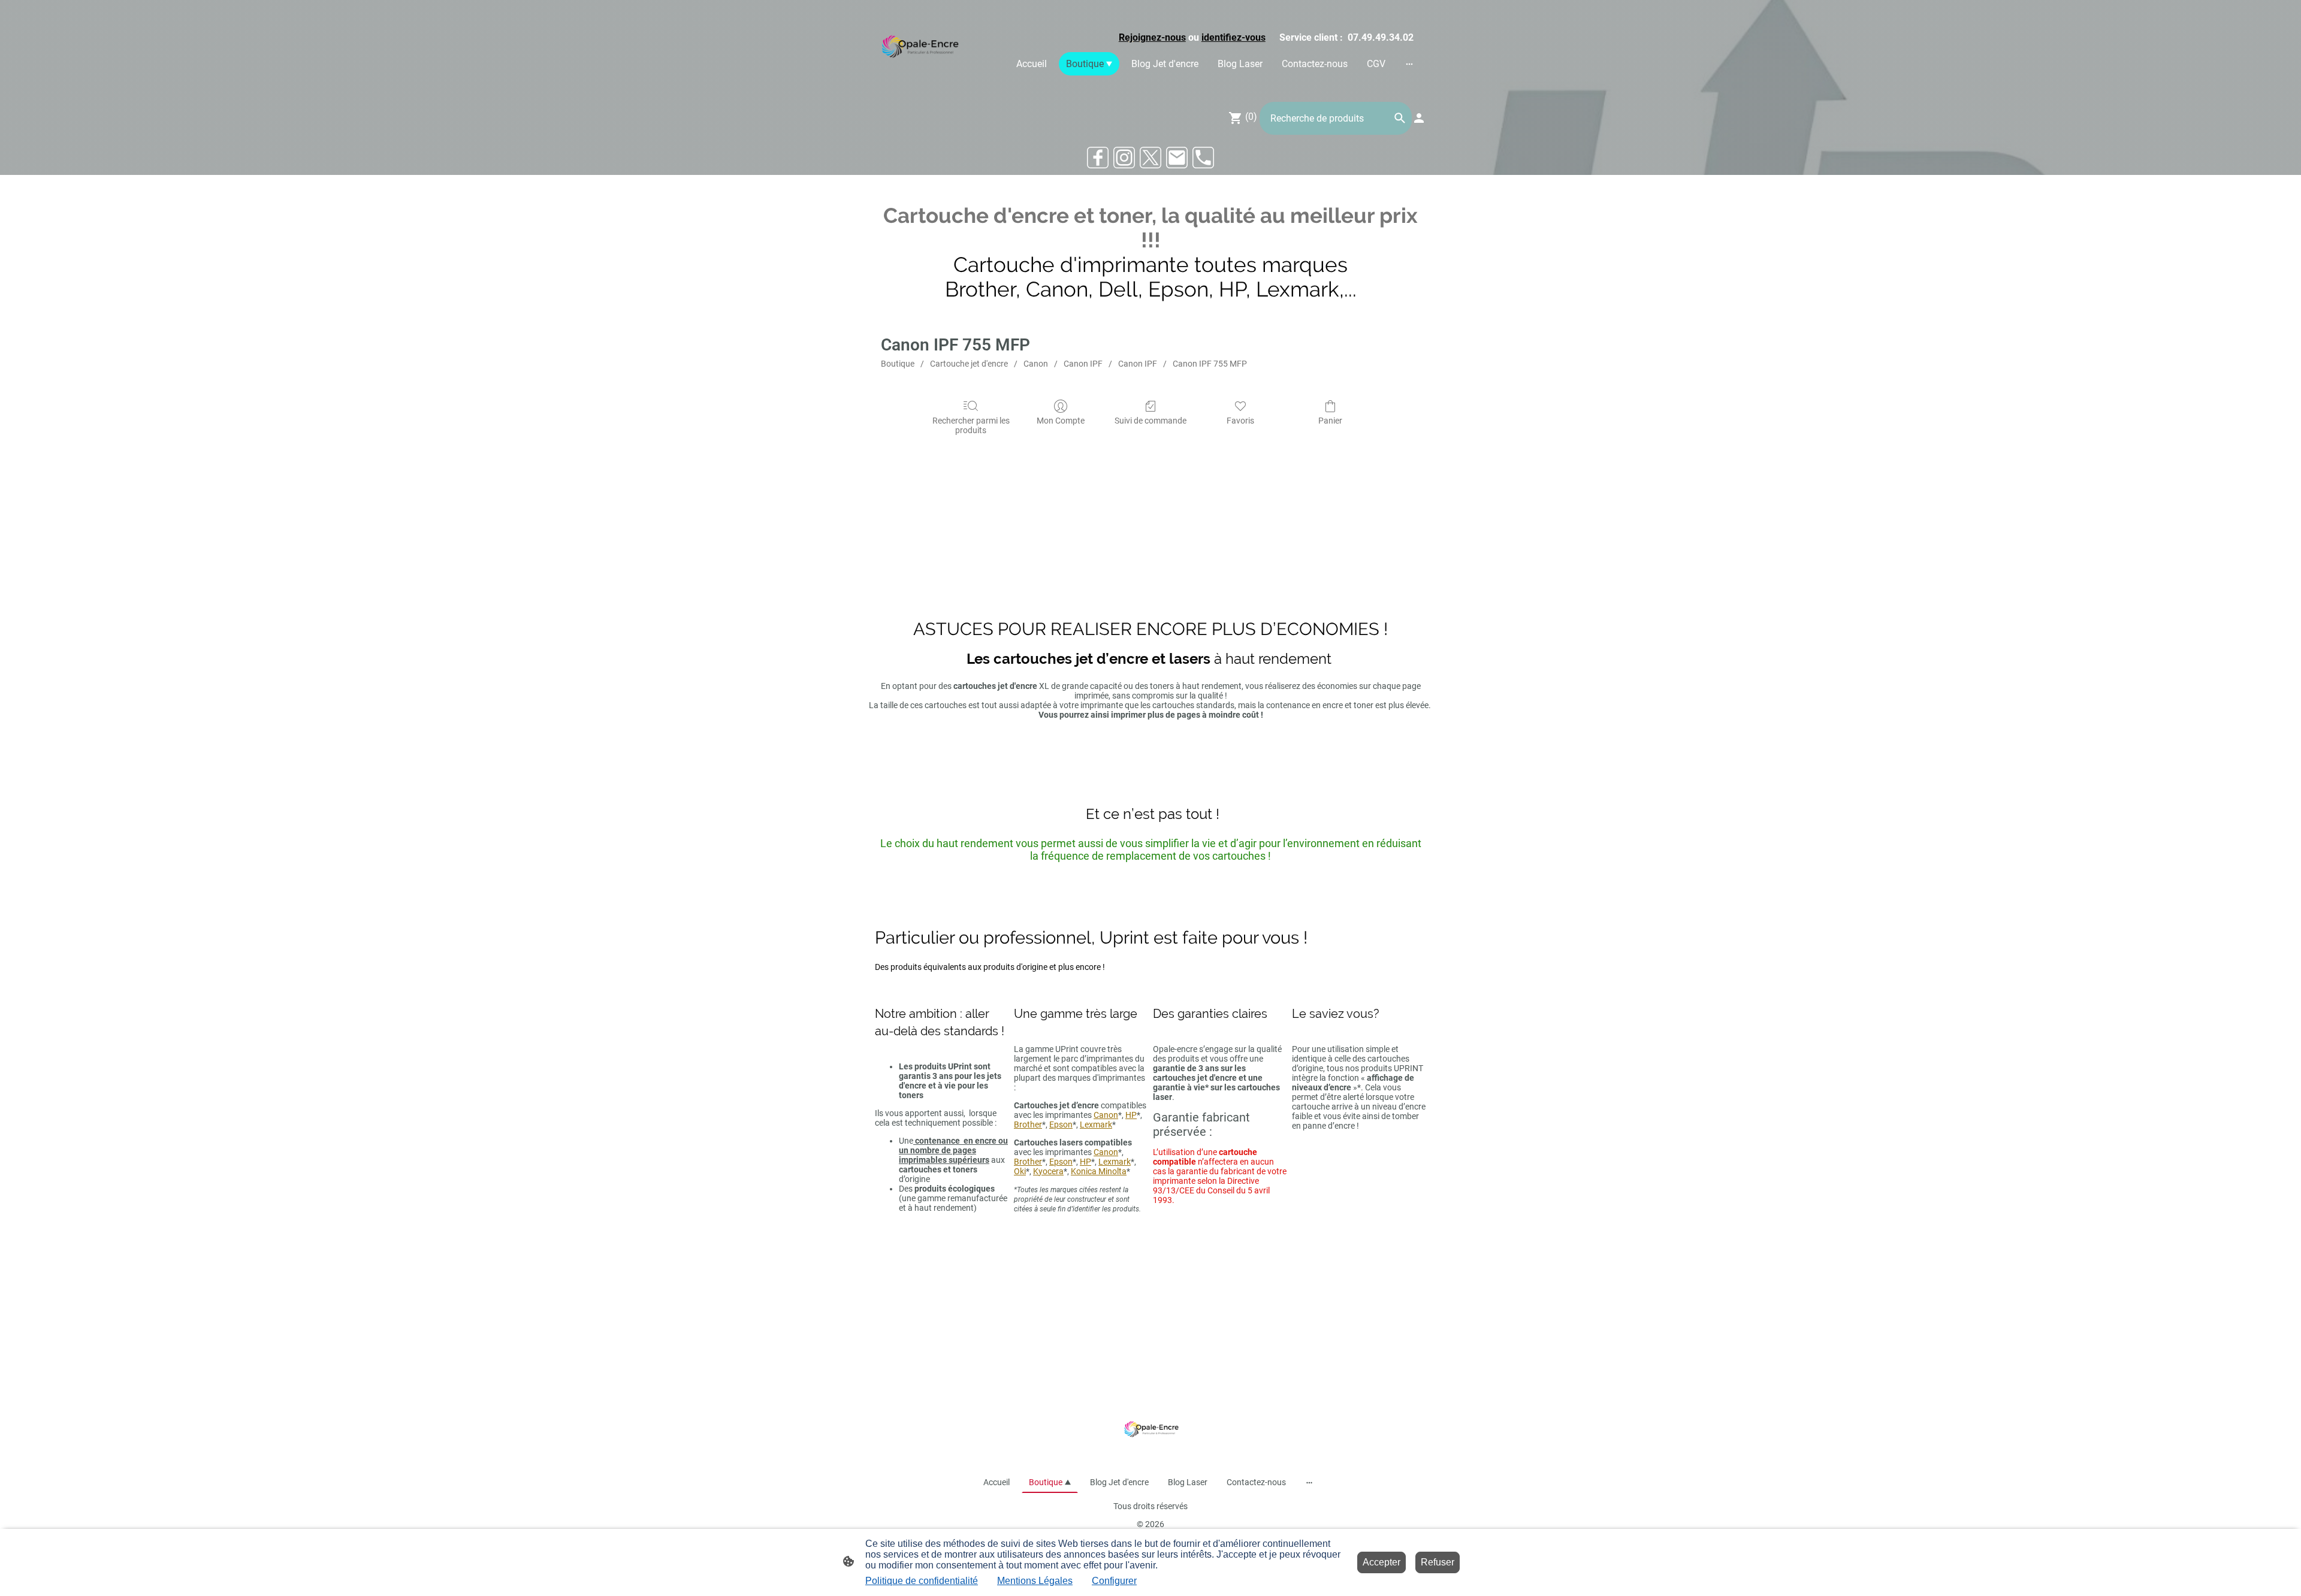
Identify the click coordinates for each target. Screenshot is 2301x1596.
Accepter (1381, 1562)
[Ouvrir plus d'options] (1409, 64)
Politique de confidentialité (922, 1581)
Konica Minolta (1099, 1171)
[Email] (1177, 158)
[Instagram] (1124, 158)
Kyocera (1048, 1171)
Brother (1028, 1125)
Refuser (1438, 1562)
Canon (1036, 364)
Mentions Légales (1035, 1581)
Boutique (898, 364)
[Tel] (1203, 158)
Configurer (1114, 1581)
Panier (1330, 421)
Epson (1061, 1125)
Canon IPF (1083, 364)
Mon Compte (1061, 421)
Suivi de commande (1150, 421)
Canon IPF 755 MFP (1210, 364)
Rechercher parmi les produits (971, 426)
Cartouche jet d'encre (969, 364)
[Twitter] (1150, 158)
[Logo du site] (919, 48)
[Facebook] (1098, 158)
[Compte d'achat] (1419, 118)
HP (1131, 1115)
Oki (1020, 1171)
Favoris (1240, 421)
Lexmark (1096, 1125)
